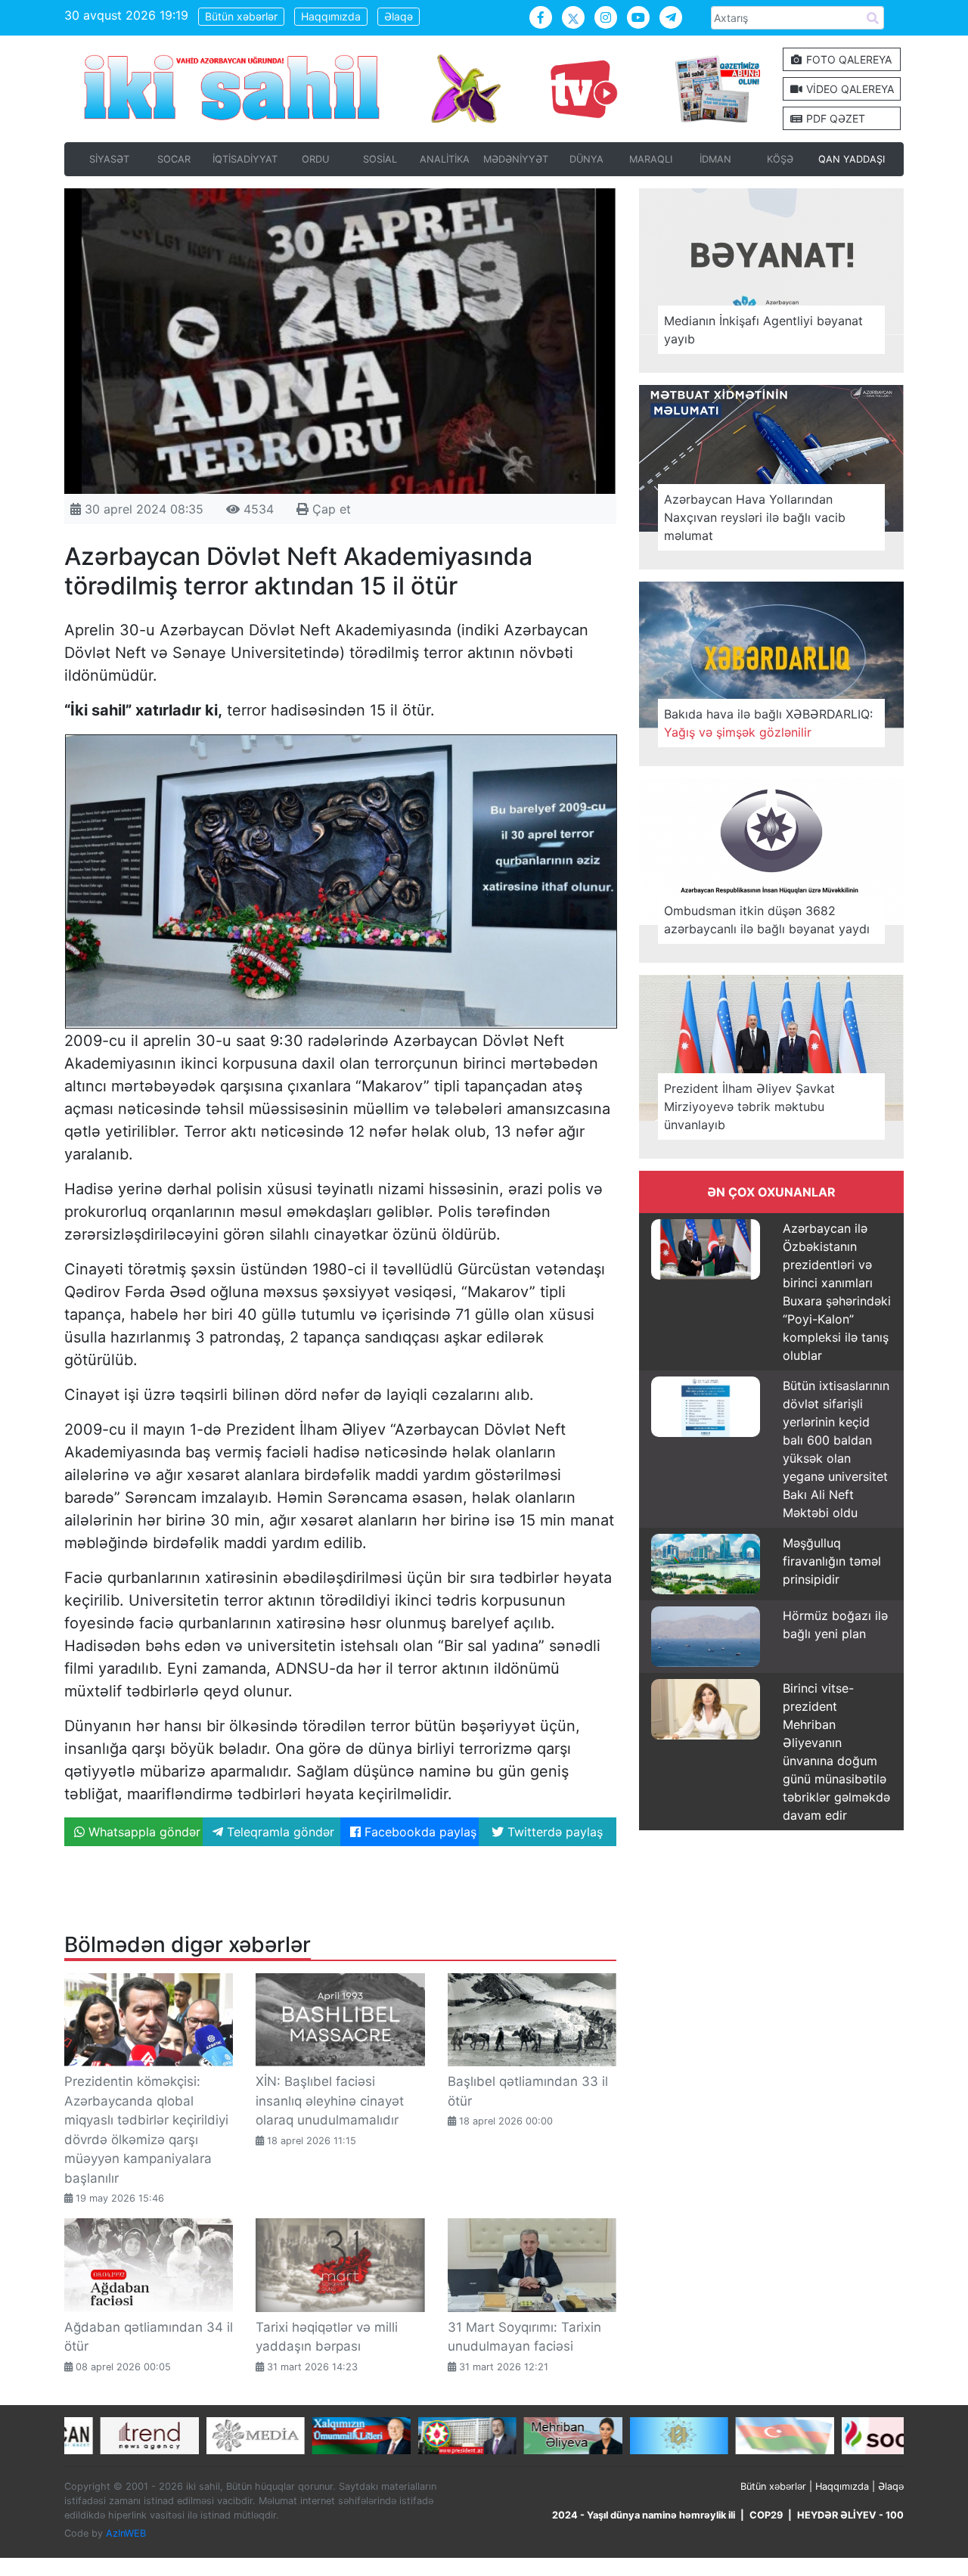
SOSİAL (380, 159)
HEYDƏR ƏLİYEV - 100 (850, 2515)
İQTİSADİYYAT (245, 159)
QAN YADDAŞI (852, 159)
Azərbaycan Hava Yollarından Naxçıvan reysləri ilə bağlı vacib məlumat (755, 517)
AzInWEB (126, 2533)
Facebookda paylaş (419, 1832)
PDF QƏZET (834, 118)
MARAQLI (651, 159)
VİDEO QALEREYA (849, 89)
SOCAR (174, 159)
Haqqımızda (331, 16)
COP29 (766, 2515)
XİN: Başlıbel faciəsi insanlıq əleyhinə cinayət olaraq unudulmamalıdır (330, 2101)
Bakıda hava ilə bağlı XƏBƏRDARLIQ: (768, 723)
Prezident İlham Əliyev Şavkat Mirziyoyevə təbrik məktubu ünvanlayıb (749, 1106)
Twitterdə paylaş (553, 1832)
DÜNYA (586, 159)
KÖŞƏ (780, 159)
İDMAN (715, 159)
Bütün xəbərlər (241, 16)
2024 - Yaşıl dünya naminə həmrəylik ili (644, 2515)
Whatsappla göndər (143, 1832)
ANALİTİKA (445, 159)
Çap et (330, 509)
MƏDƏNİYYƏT (516, 159)
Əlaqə (399, 16)
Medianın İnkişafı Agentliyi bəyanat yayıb (763, 330)
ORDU (315, 159)
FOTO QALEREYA (847, 59)
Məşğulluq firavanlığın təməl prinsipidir (832, 1561)
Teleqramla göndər (279, 1832)
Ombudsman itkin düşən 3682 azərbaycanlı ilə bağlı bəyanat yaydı (767, 920)
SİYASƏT (109, 159)
